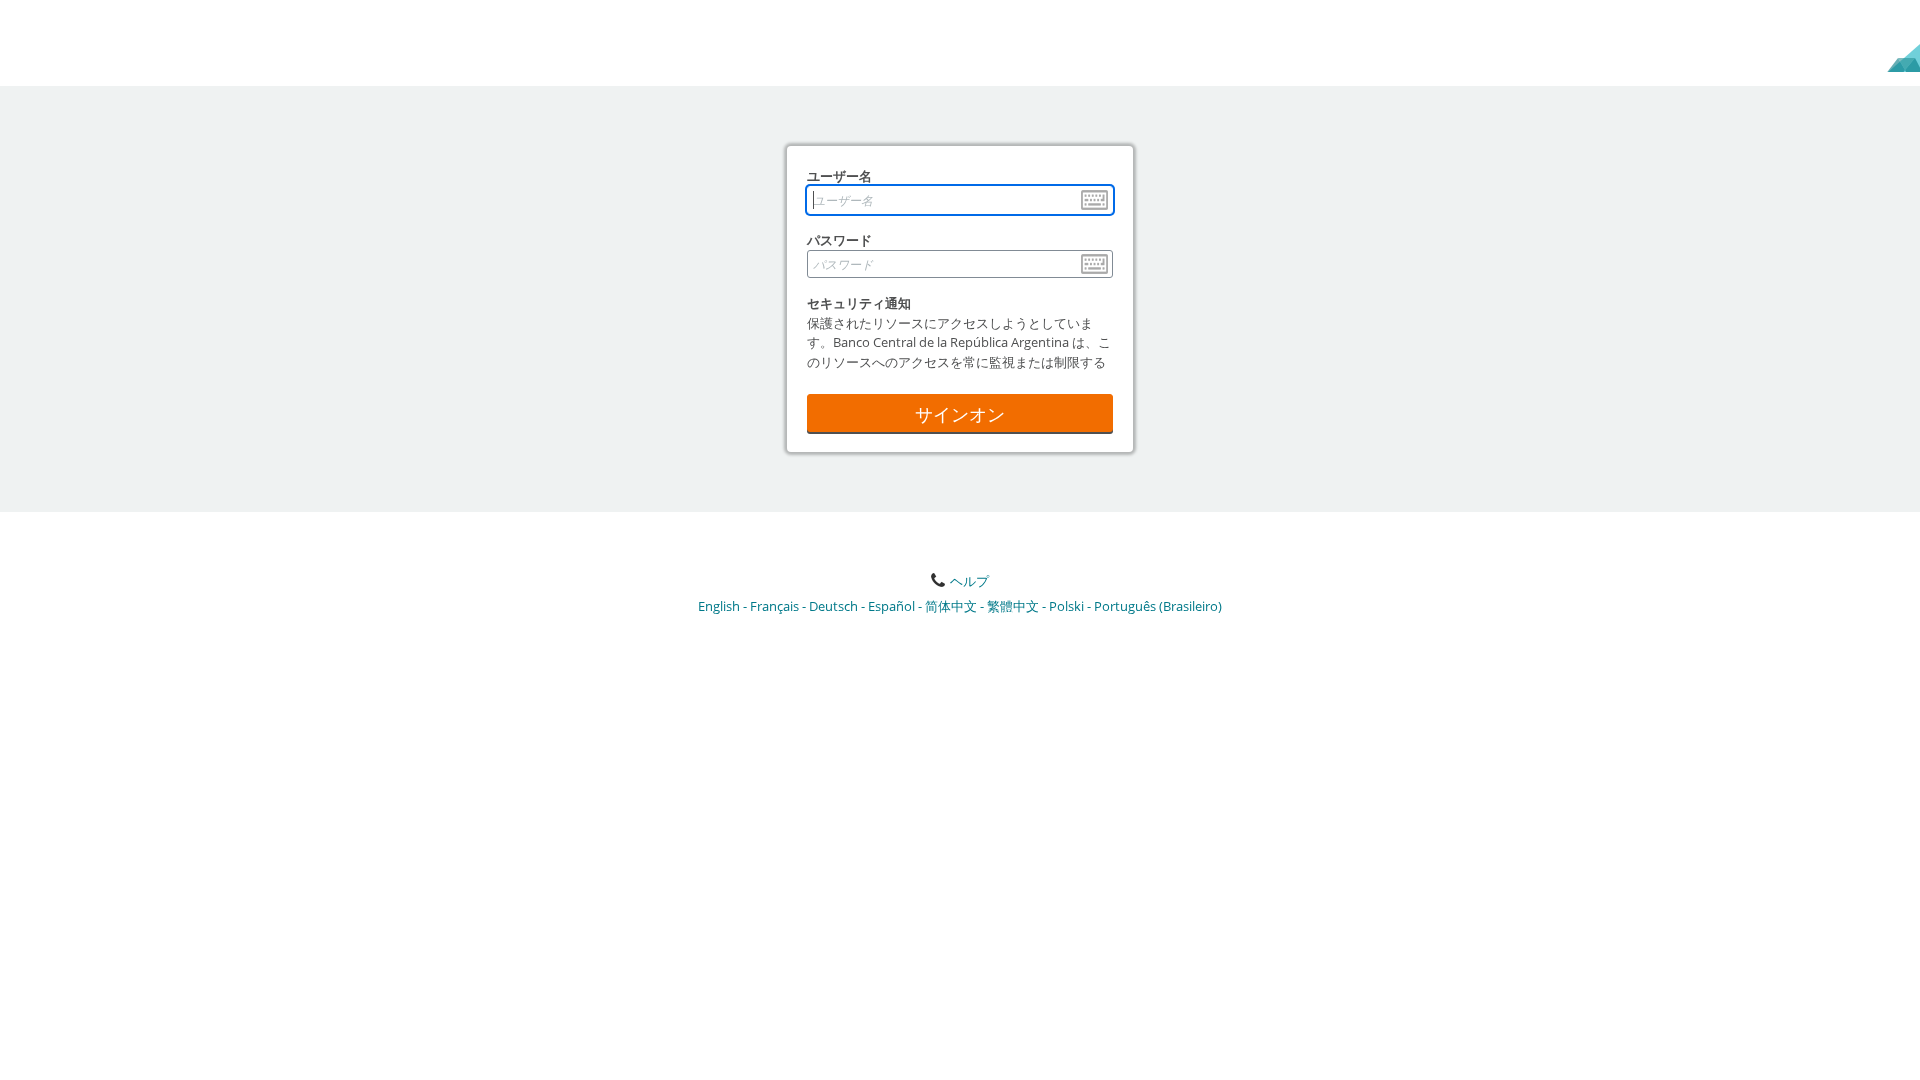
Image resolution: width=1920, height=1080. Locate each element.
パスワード (839, 240)
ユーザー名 (839, 176)
